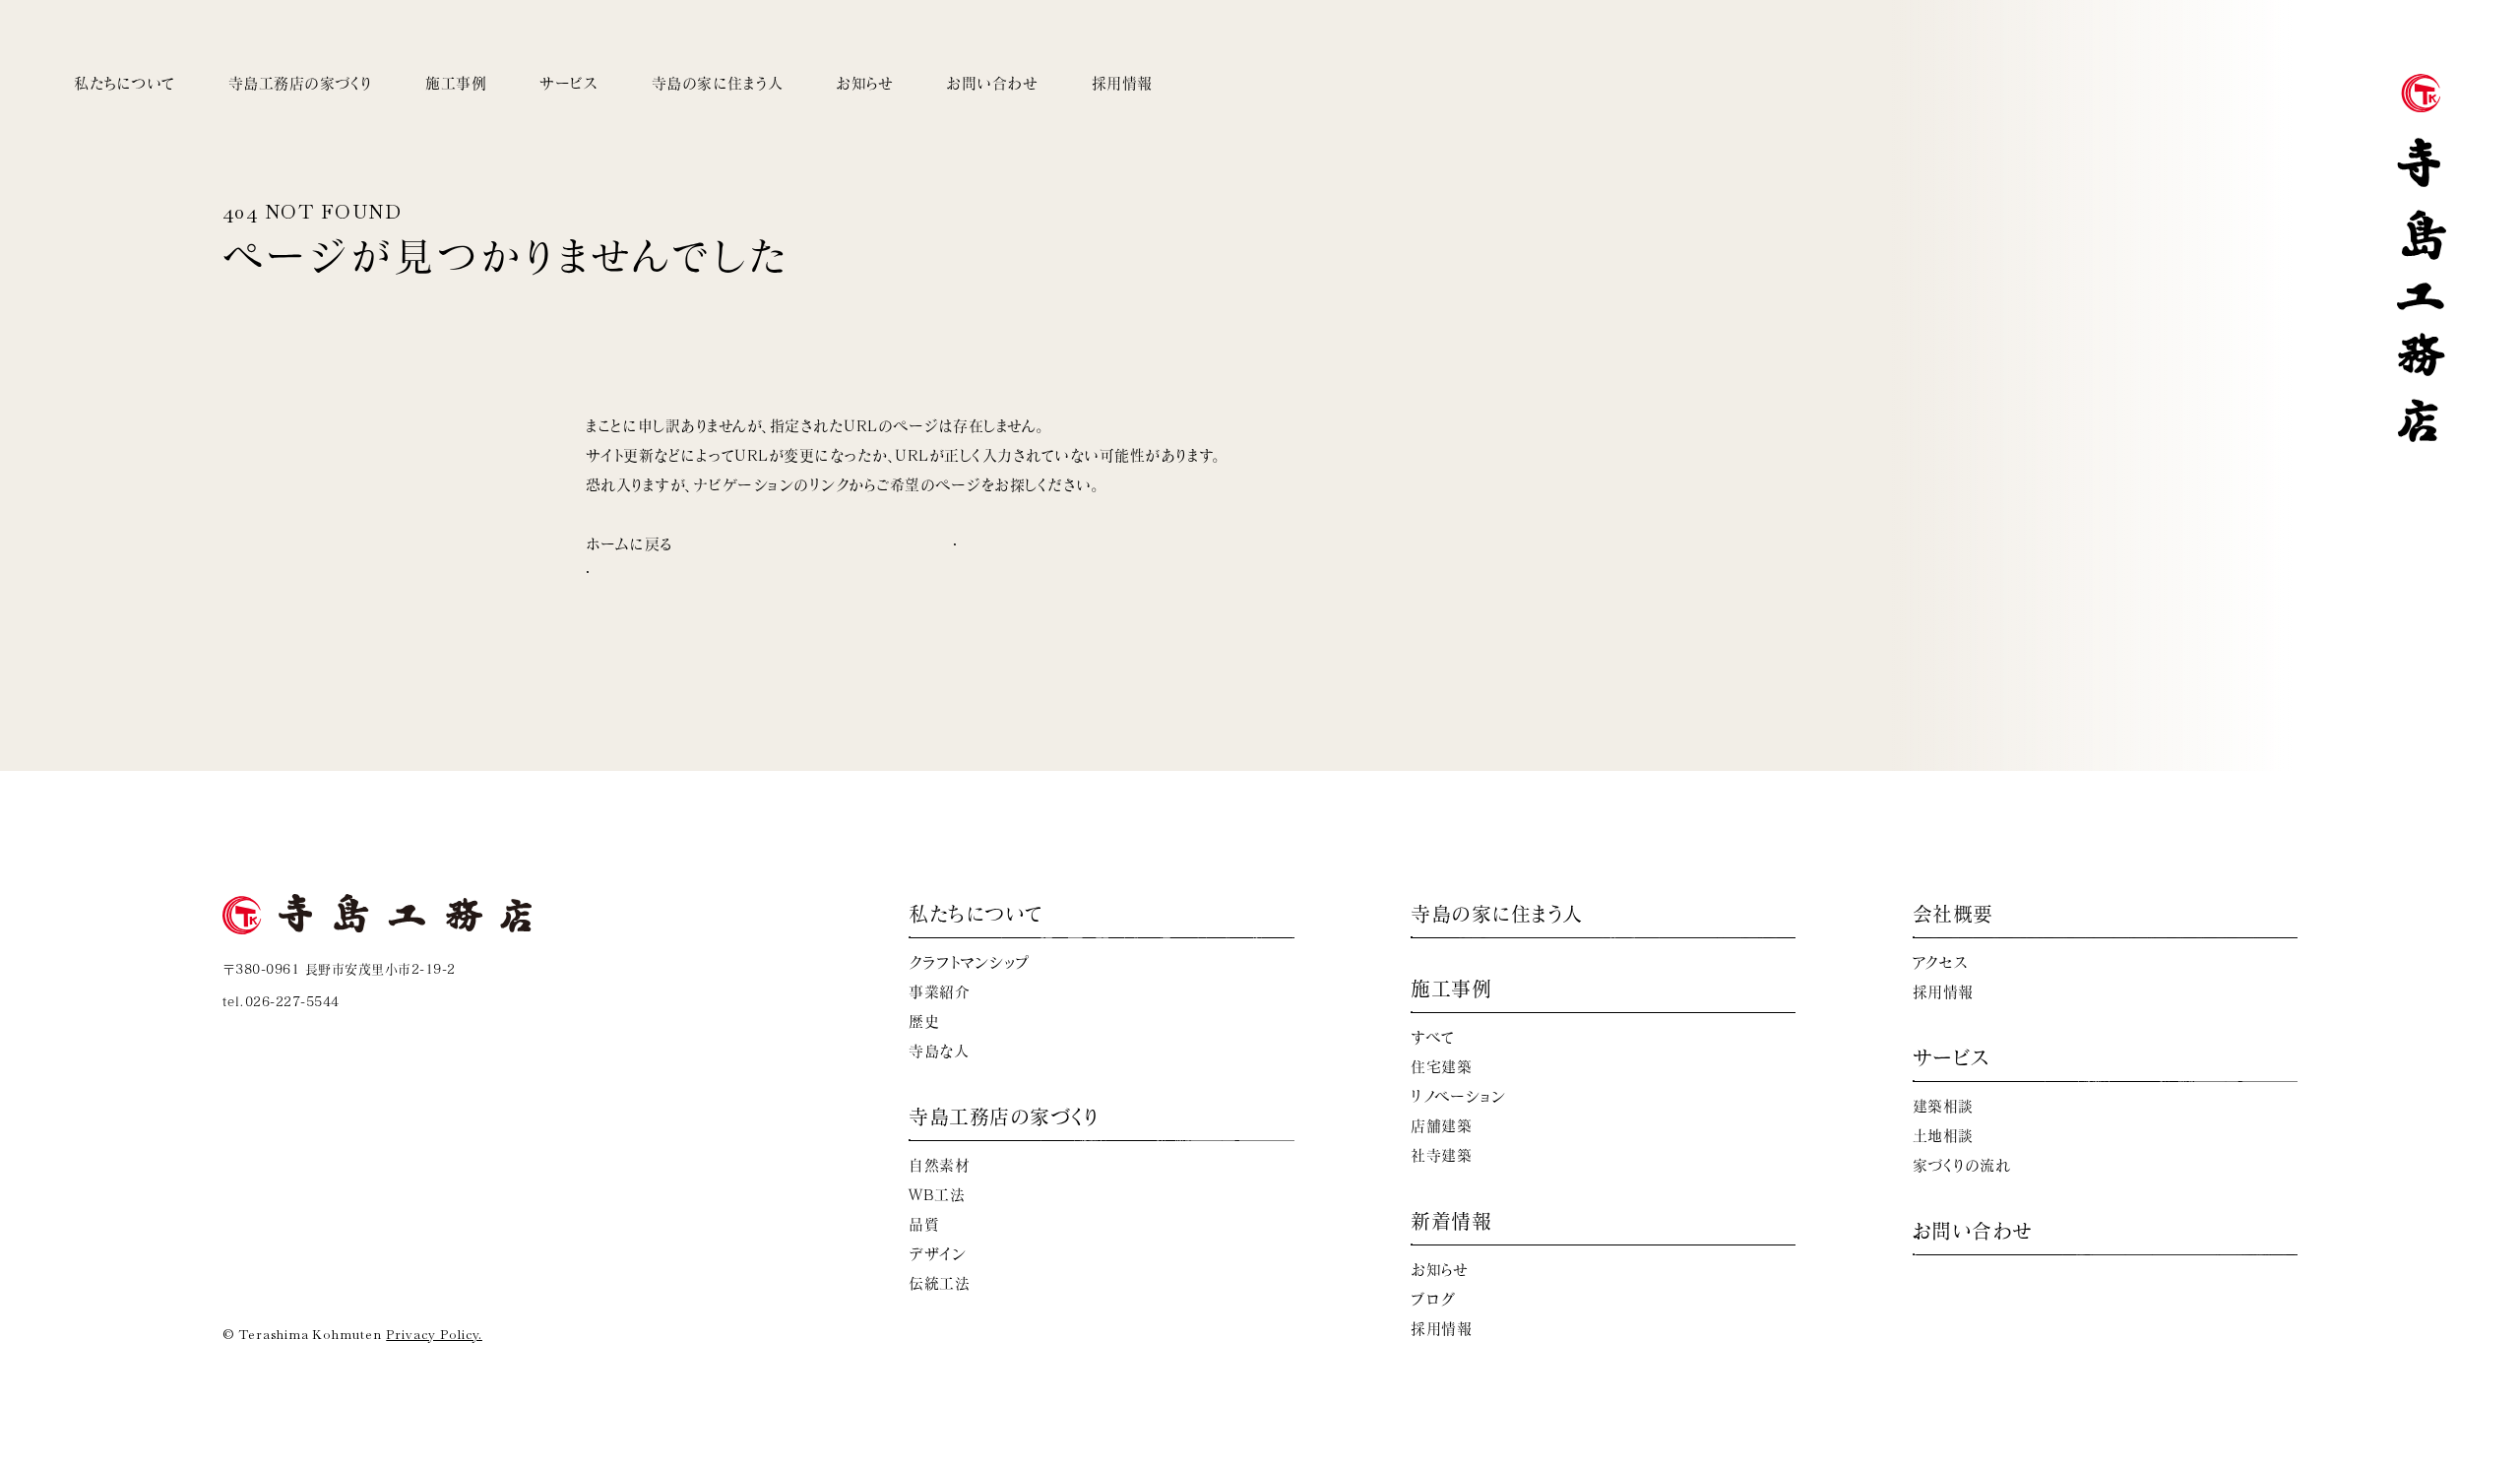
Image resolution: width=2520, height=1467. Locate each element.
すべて (1433, 1037)
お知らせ (864, 83)
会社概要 (1953, 914)
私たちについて (125, 83)
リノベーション (1458, 1096)
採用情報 (1122, 83)
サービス (568, 83)
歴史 (924, 1021)
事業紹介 (939, 992)
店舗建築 (1441, 1126)
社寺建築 (1441, 1155)
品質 (924, 1224)
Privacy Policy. (434, 1335)
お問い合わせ (992, 83)
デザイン (937, 1254)
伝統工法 (939, 1283)
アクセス (1941, 962)
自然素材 (939, 1165)
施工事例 (456, 83)
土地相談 (1943, 1136)
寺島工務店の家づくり (300, 83)
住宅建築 (1441, 1067)
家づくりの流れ (1962, 1165)
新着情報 (1451, 1221)
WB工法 (937, 1195)
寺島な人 (939, 1051)
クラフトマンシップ (969, 962)
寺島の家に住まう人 (718, 83)
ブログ (1433, 1299)
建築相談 (1943, 1106)
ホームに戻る (630, 544)
